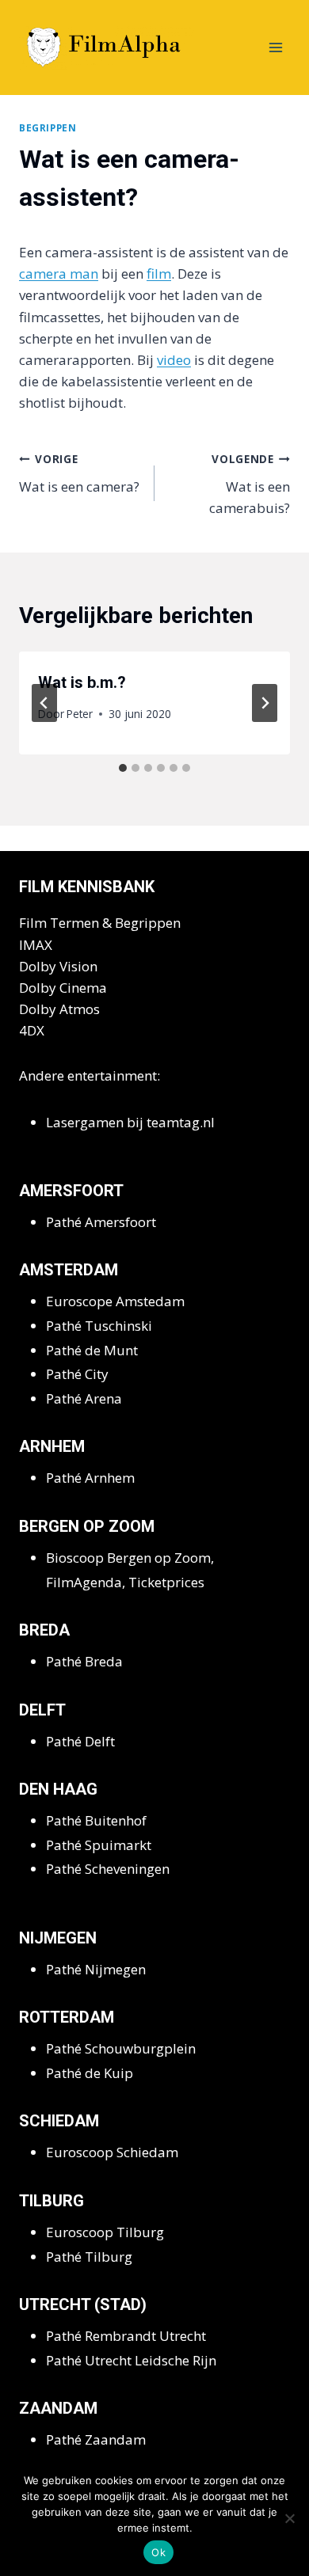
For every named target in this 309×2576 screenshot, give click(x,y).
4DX (32, 1030)
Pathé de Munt (92, 1350)
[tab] (123, 768)
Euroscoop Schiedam (112, 2152)
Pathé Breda (84, 1661)
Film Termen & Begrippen (100, 923)
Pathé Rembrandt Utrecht (126, 2336)
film (159, 274)
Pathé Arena (84, 1398)
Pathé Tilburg (89, 2257)
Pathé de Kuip (90, 2073)
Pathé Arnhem (90, 1478)
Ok (158, 2552)
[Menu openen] (275, 47)
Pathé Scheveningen (108, 1869)
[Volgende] (265, 703)
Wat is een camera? (79, 473)
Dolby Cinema (63, 988)
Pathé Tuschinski (99, 1326)
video (174, 360)
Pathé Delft (80, 1741)
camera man (59, 274)
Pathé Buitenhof (96, 1820)
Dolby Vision (58, 966)
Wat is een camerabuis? (250, 484)
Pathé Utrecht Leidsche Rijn (131, 2360)
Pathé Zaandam (96, 2439)
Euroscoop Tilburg (105, 2232)
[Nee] (289, 2518)
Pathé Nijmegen (96, 1969)
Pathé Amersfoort (101, 1222)
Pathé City (77, 1374)
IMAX (36, 945)
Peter (80, 714)
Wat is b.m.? (82, 682)
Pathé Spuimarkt (99, 1845)
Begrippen (48, 127)
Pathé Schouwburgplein (121, 2048)
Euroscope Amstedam (115, 1301)
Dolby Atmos (59, 1009)
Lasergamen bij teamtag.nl (130, 1122)
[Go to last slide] (44, 703)
